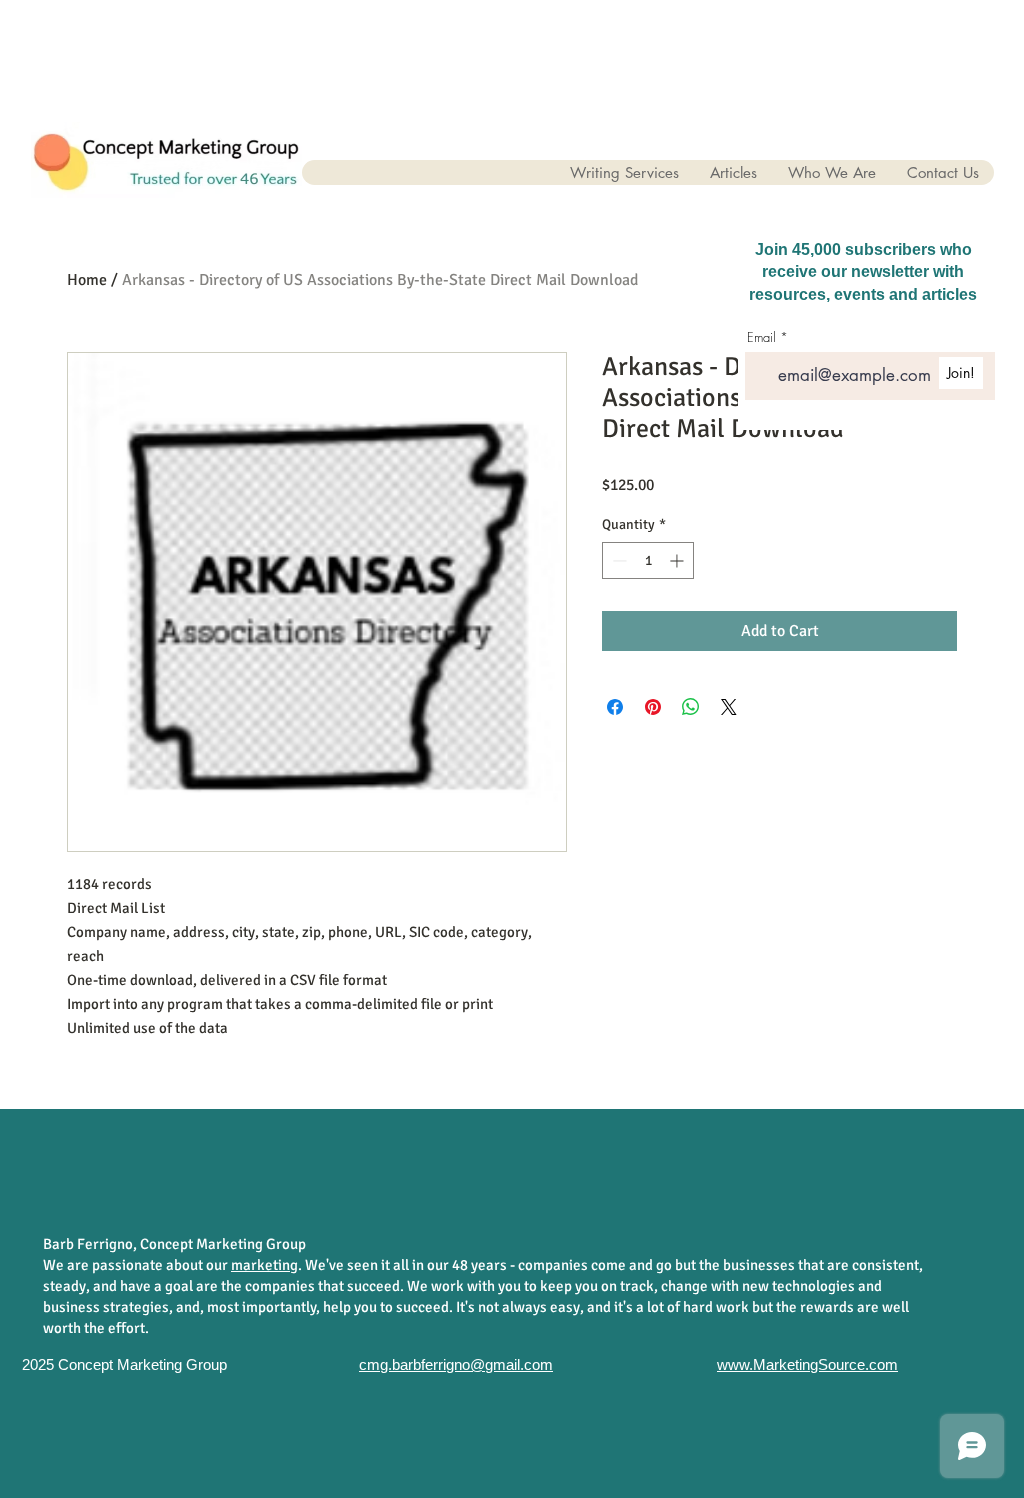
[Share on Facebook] (615, 707)
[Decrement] (617, 560)
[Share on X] (729, 707)
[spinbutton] (648, 560)
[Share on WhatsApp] (691, 707)
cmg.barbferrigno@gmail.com (456, 1364)
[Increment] (678, 560)
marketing (264, 1265)
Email (761, 337)
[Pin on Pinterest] (653, 707)
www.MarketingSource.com (807, 1364)
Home (87, 280)
